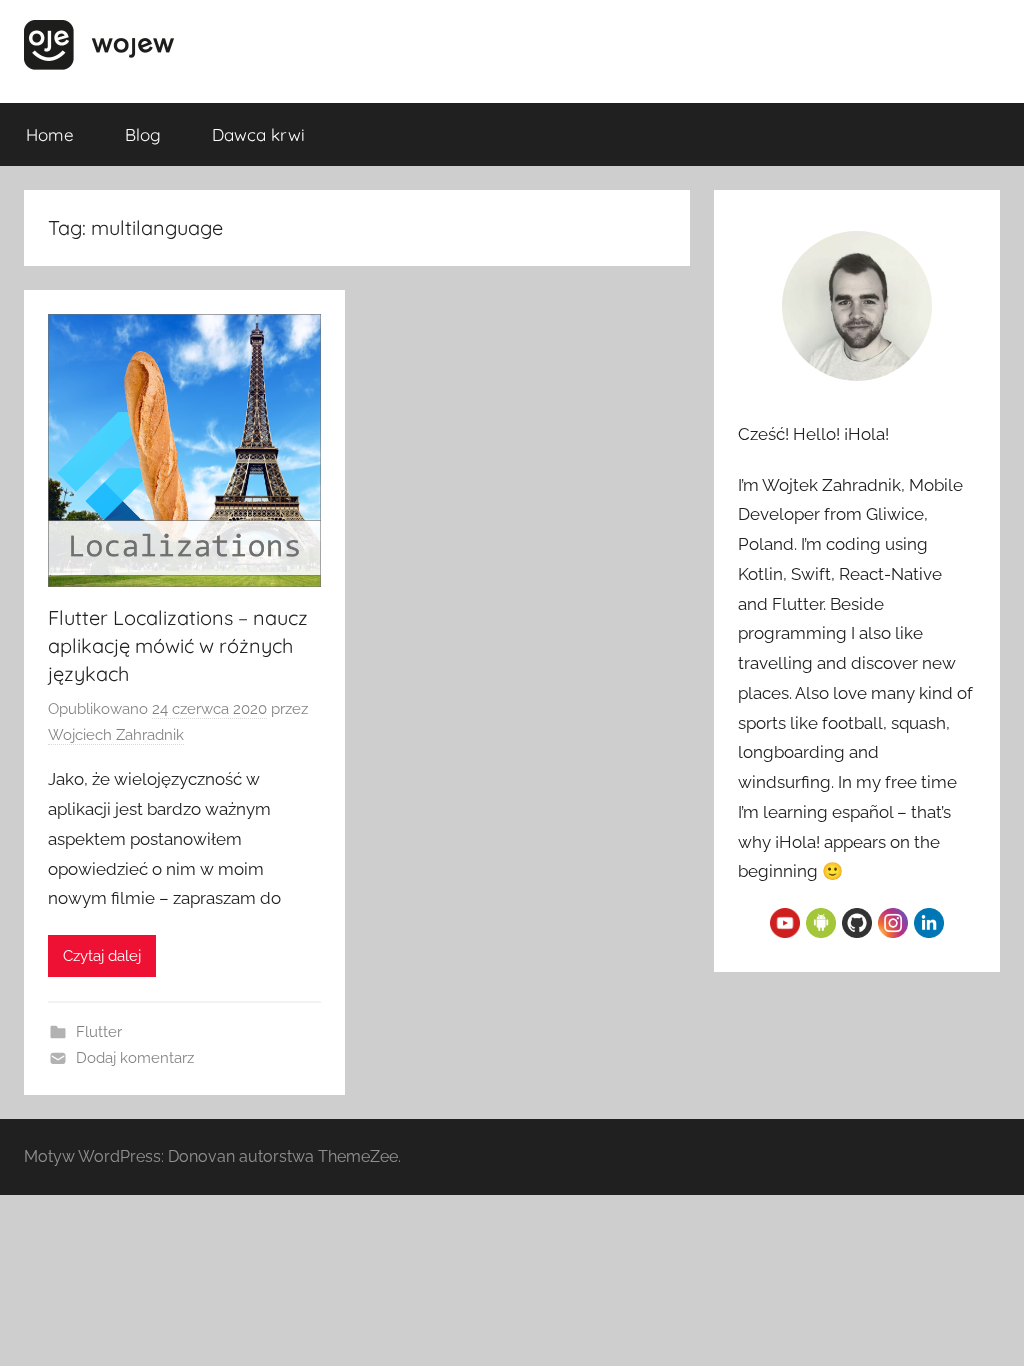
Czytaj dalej (102, 956)
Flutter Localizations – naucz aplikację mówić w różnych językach (178, 645)
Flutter (99, 1032)
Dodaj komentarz (135, 1058)
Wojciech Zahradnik (116, 735)
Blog (143, 134)
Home (50, 134)
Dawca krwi (258, 134)
